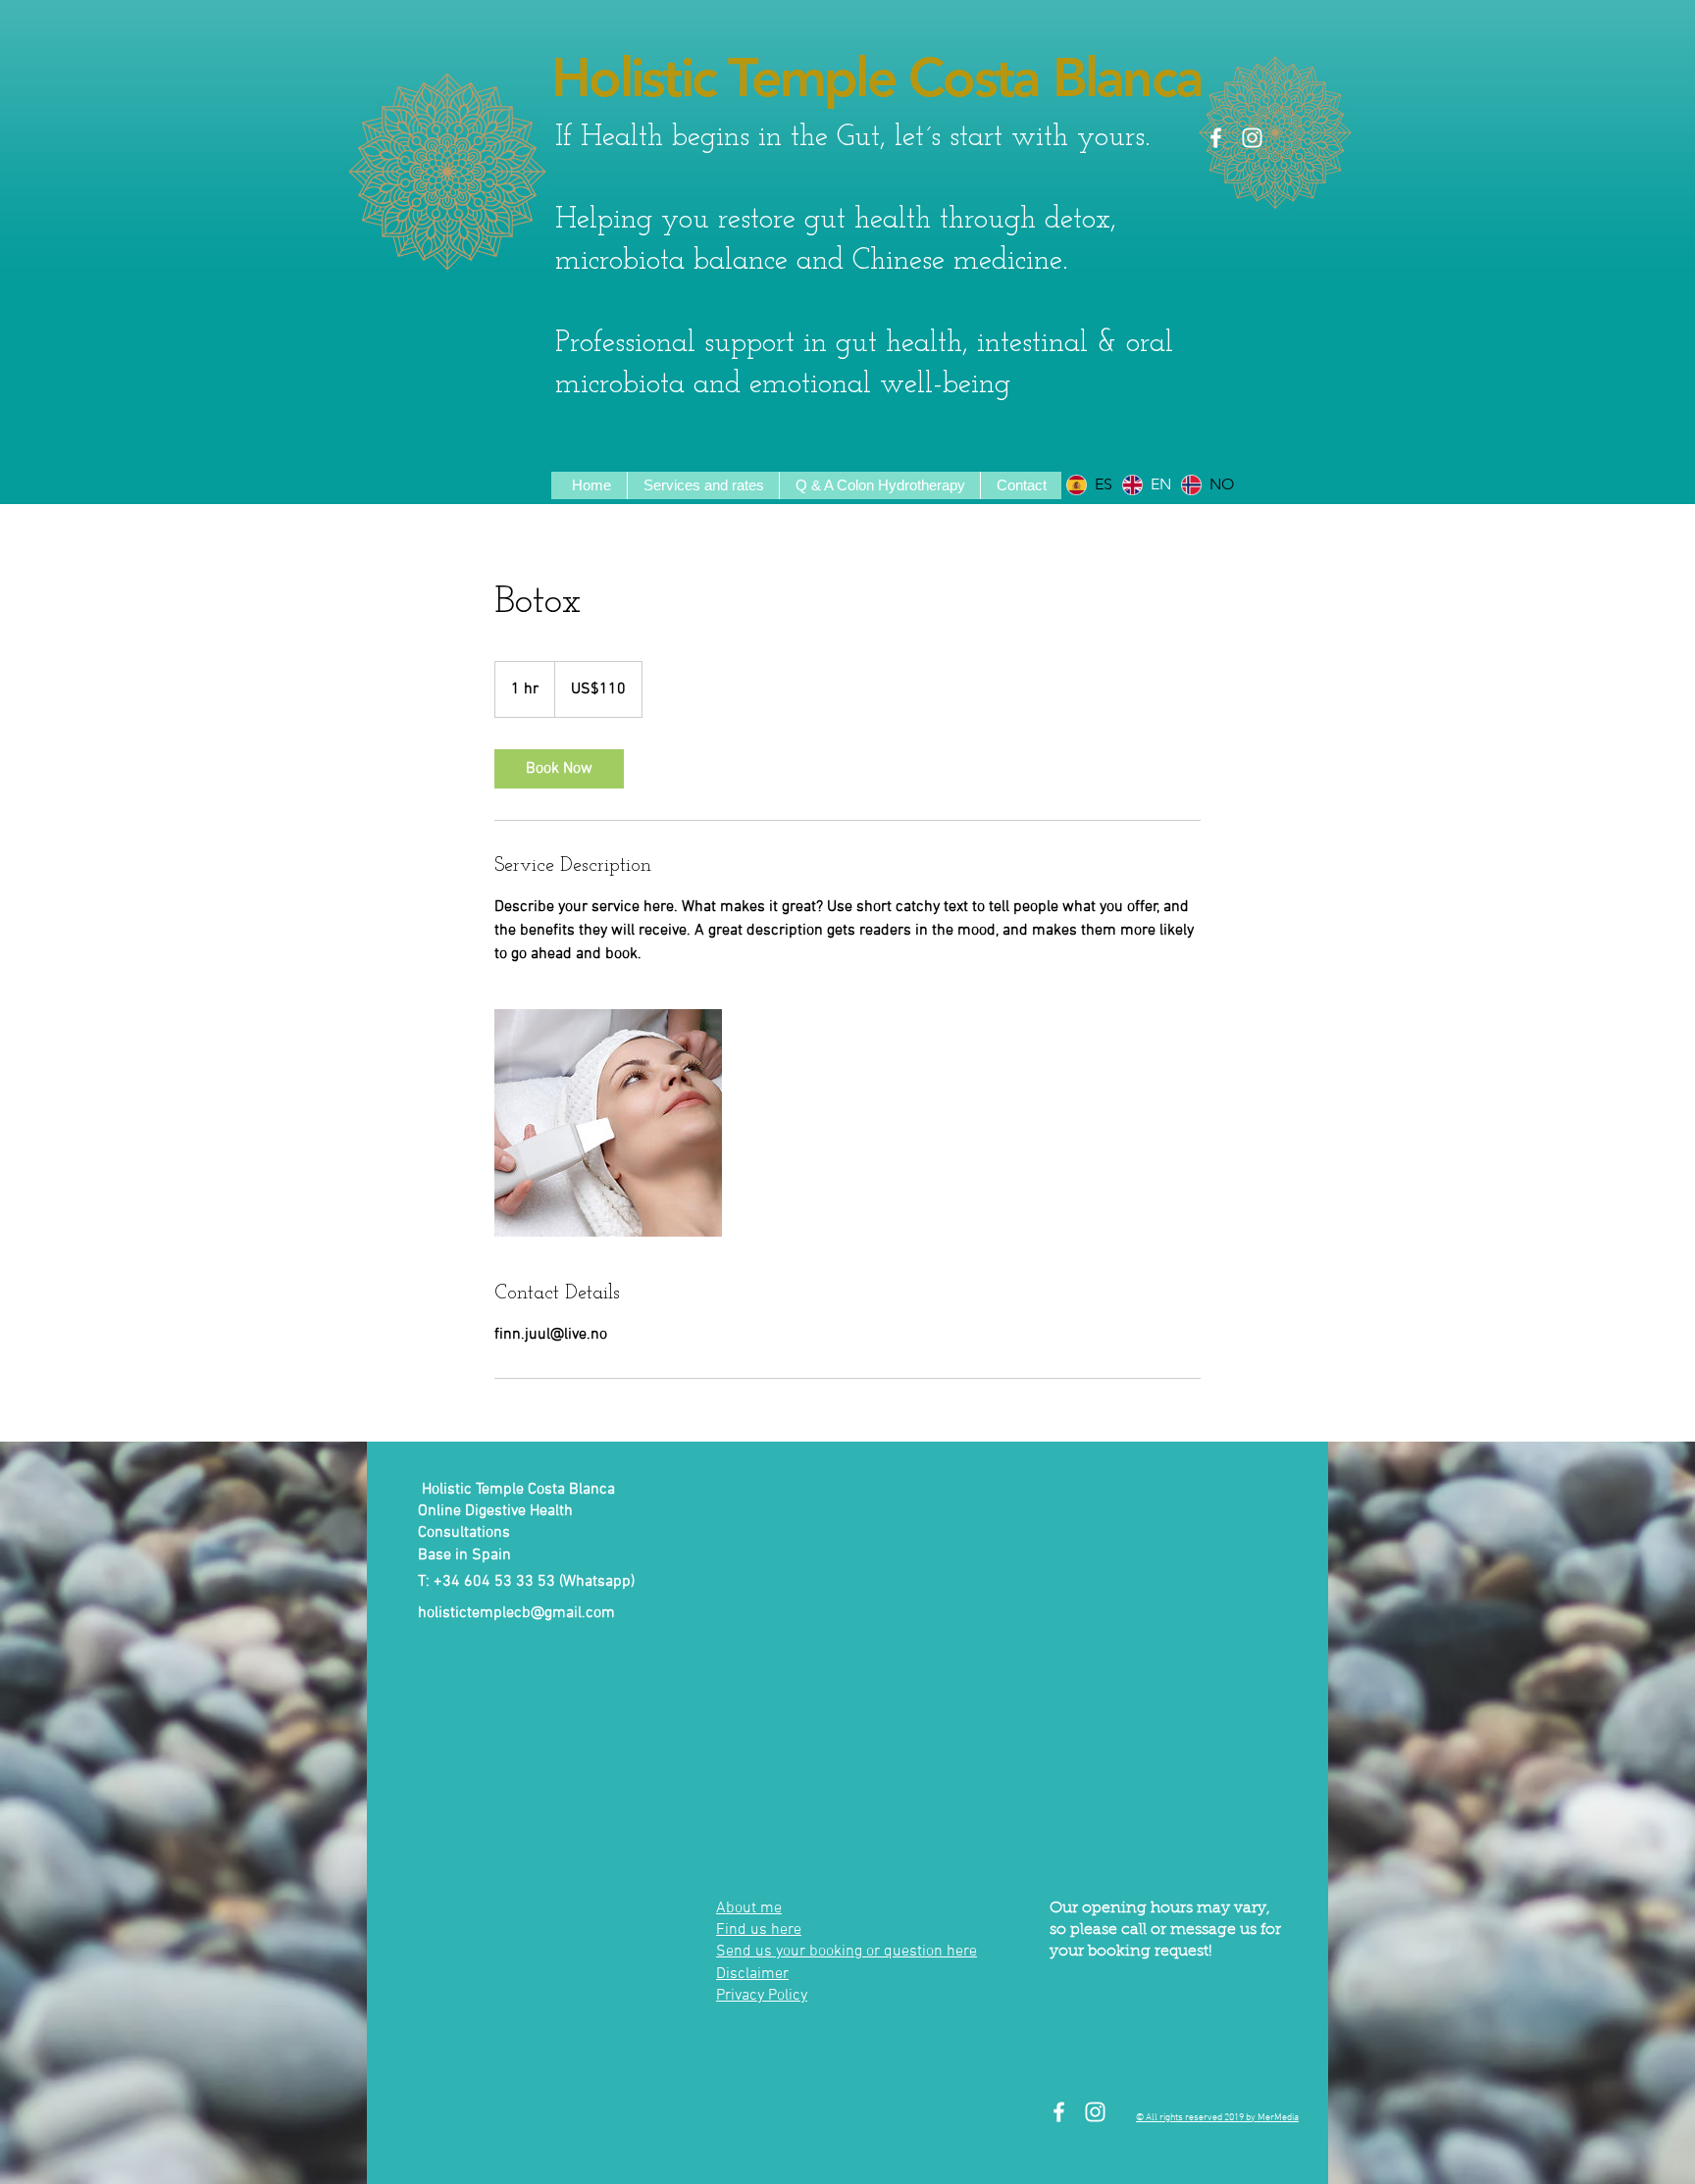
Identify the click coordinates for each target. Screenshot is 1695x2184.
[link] (559, 769)
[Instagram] (1252, 138)
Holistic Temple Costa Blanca (876, 78)
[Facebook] (1216, 138)
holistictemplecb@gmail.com (516, 1613)
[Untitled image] (608, 1123)
